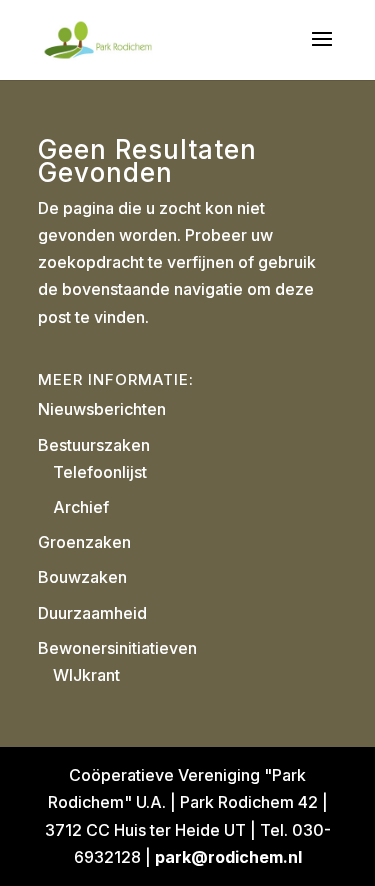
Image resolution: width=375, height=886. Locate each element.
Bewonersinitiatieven (117, 648)
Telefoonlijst (100, 472)
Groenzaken (84, 542)
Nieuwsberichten (102, 409)
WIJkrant (86, 675)
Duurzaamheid (92, 613)
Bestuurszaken (94, 445)
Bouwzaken (82, 577)
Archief (81, 507)
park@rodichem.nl (228, 857)
